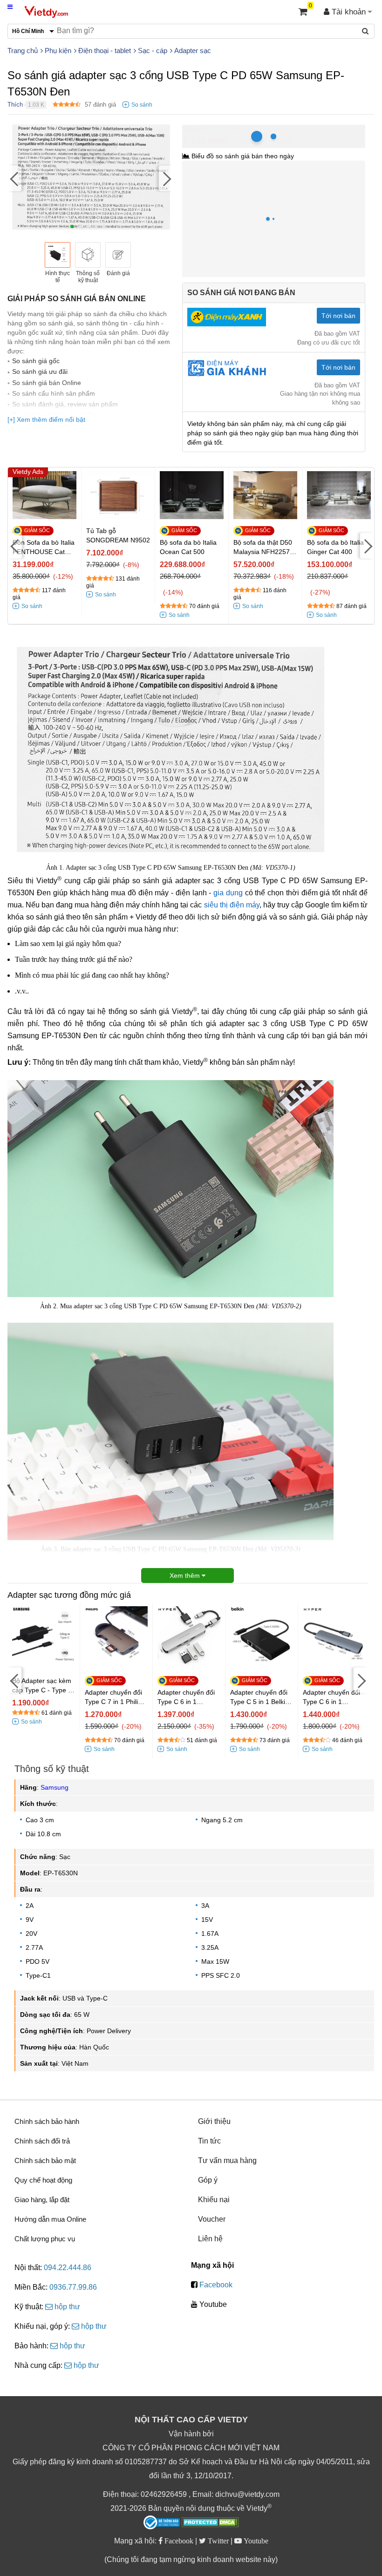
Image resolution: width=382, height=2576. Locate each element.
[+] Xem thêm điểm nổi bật (46, 419)
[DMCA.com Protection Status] (210, 2523)
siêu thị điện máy (232, 905)
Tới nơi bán (338, 316)
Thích (15, 105)
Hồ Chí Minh (223, 130)
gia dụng (228, 893)
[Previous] (14, 178)
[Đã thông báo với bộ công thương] (162, 2522)
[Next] (166, 178)
